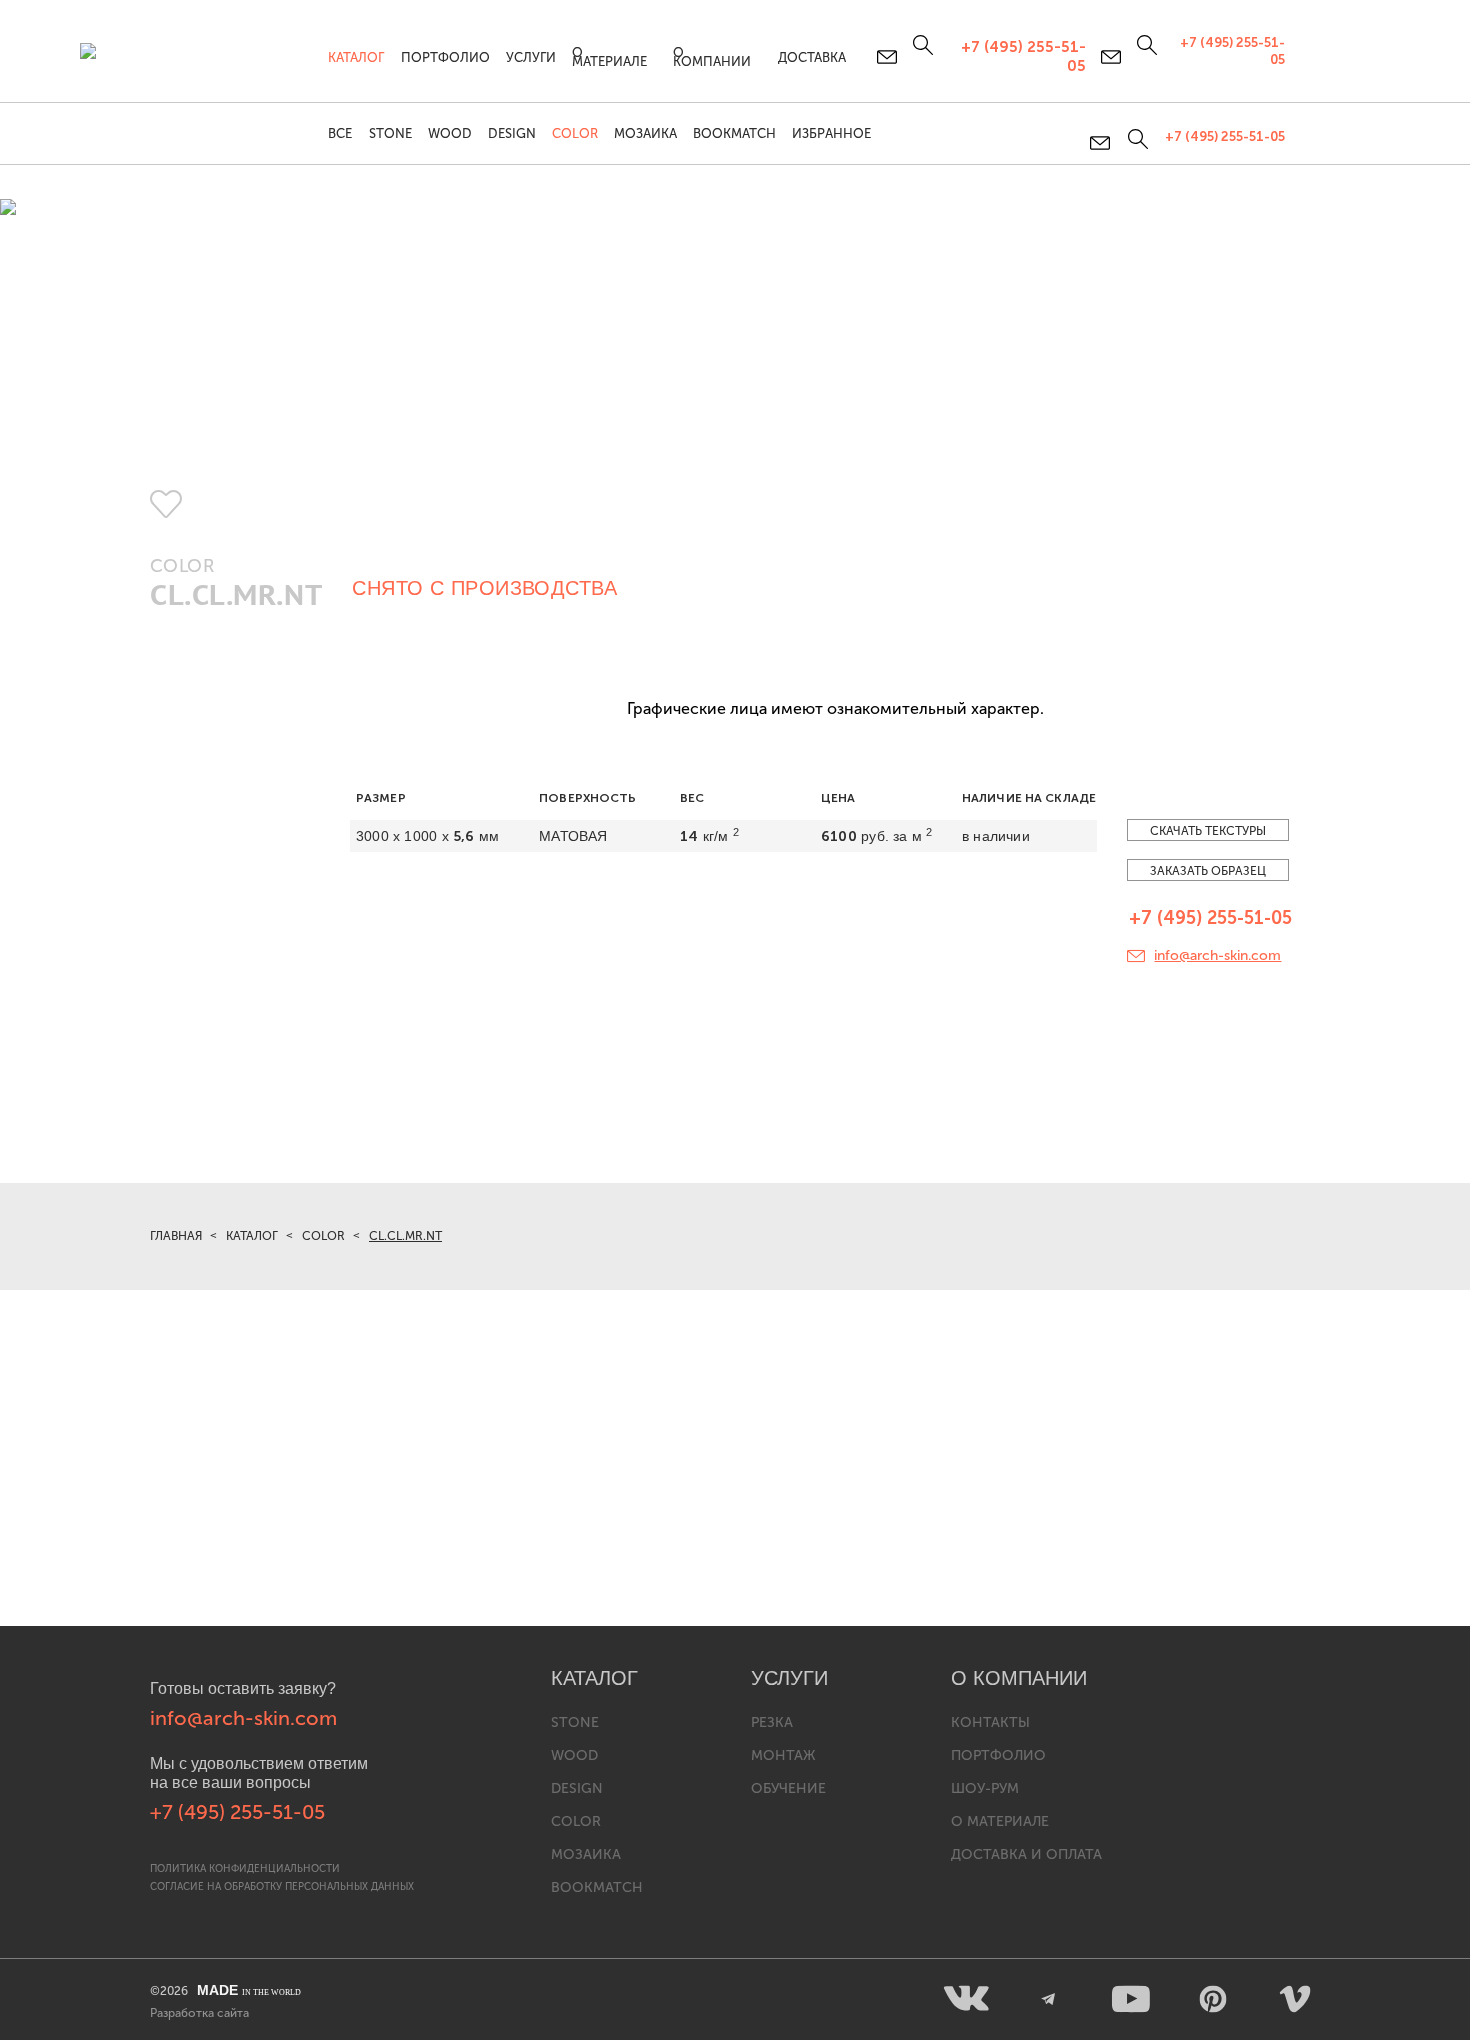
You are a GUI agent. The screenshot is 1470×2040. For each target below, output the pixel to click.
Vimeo (1295, 1999)
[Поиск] (1136, 139)
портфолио (998, 1755)
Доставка (812, 57)
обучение (788, 1788)
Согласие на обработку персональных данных (282, 1887)
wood (574, 1755)
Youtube (1131, 1999)
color (576, 1821)
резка (772, 1722)
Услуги (531, 57)
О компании (712, 57)
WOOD (450, 133)
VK (967, 1999)
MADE (249, 1990)
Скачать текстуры (1208, 831)
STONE (390, 133)
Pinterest (1213, 1999)
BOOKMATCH (734, 133)
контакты (990, 1722)
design (577, 1788)
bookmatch (597, 1887)
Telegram (1049, 1999)
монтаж (783, 1755)
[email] (1101, 143)
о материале (1000, 1821)
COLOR (575, 133)
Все (340, 133)
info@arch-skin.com (1217, 955)
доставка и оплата (1026, 1854)
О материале (609, 57)
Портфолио (445, 57)
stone (575, 1722)
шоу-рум (985, 1788)
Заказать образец (1208, 871)
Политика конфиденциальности (245, 1869)
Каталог (356, 57)
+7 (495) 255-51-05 (1225, 136)
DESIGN (512, 133)
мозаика (586, 1854)
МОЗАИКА (645, 133)
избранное (831, 133)
